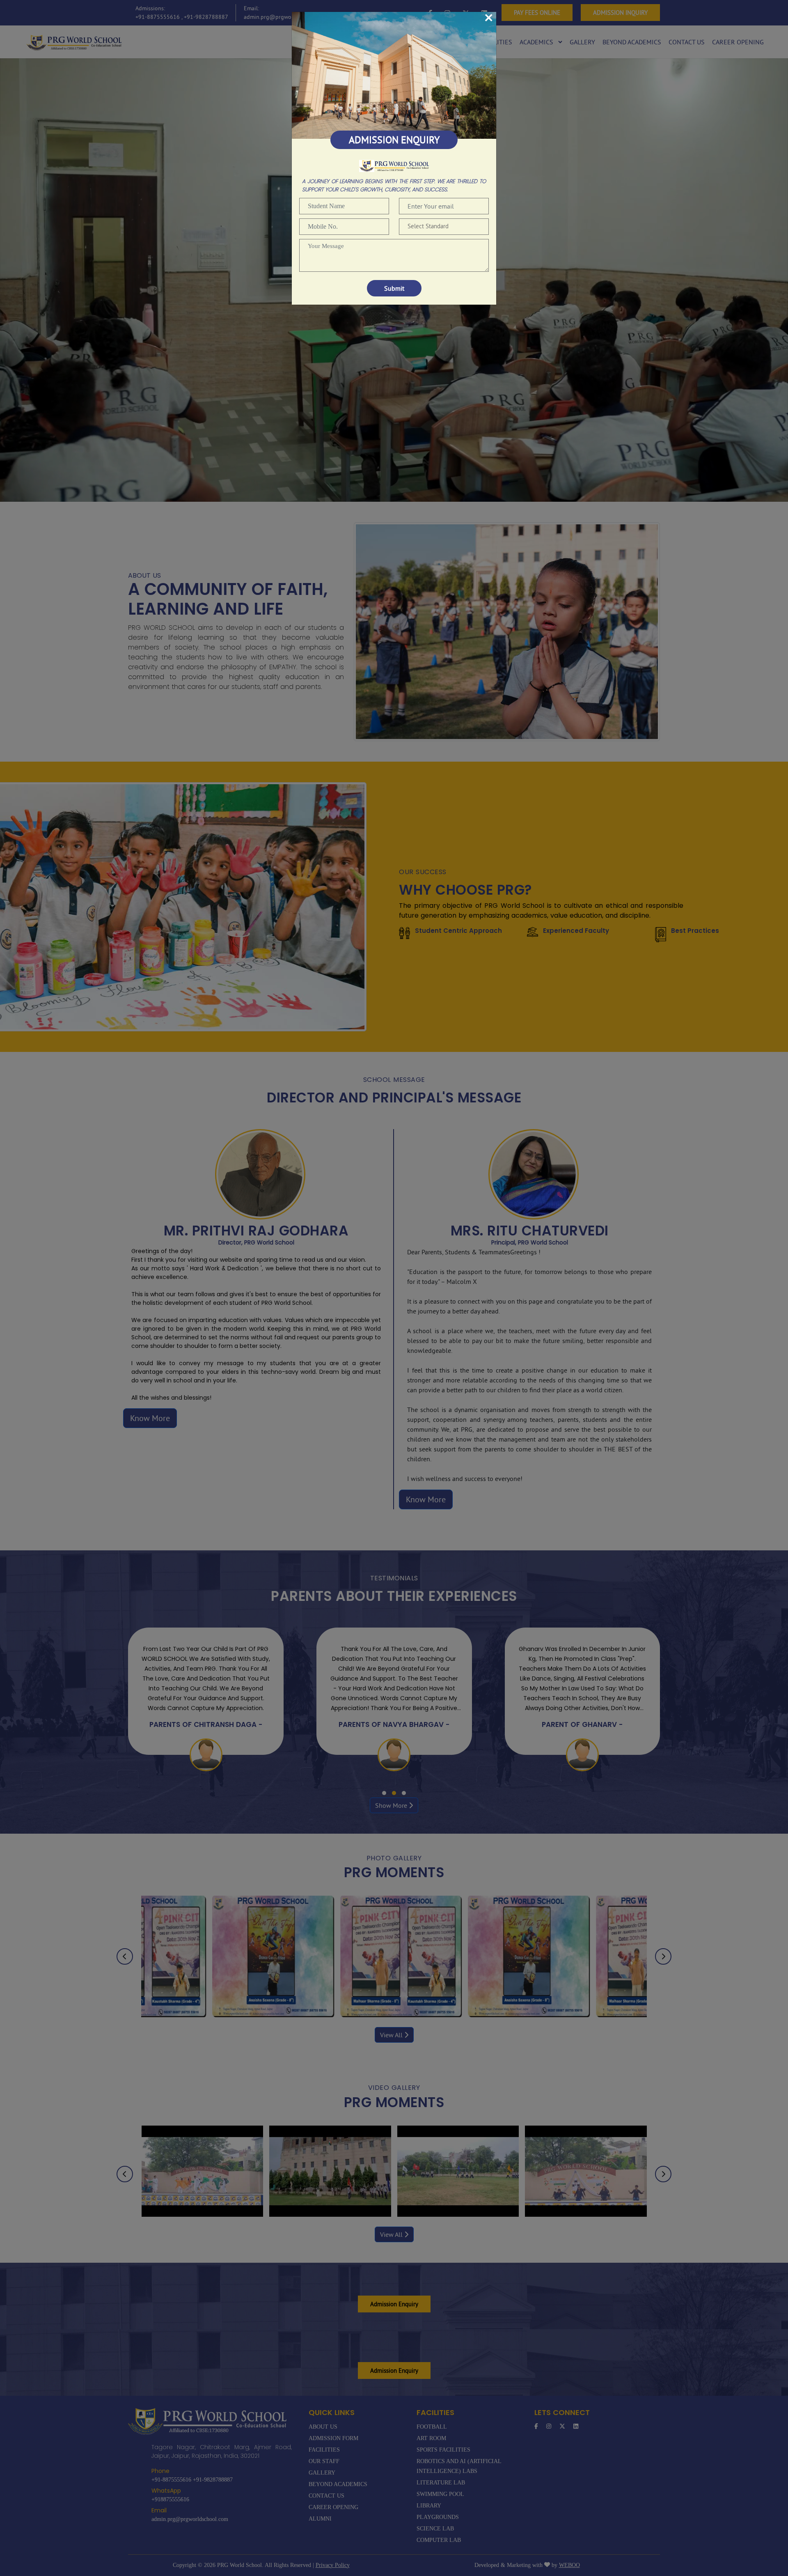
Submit (394, 288)
